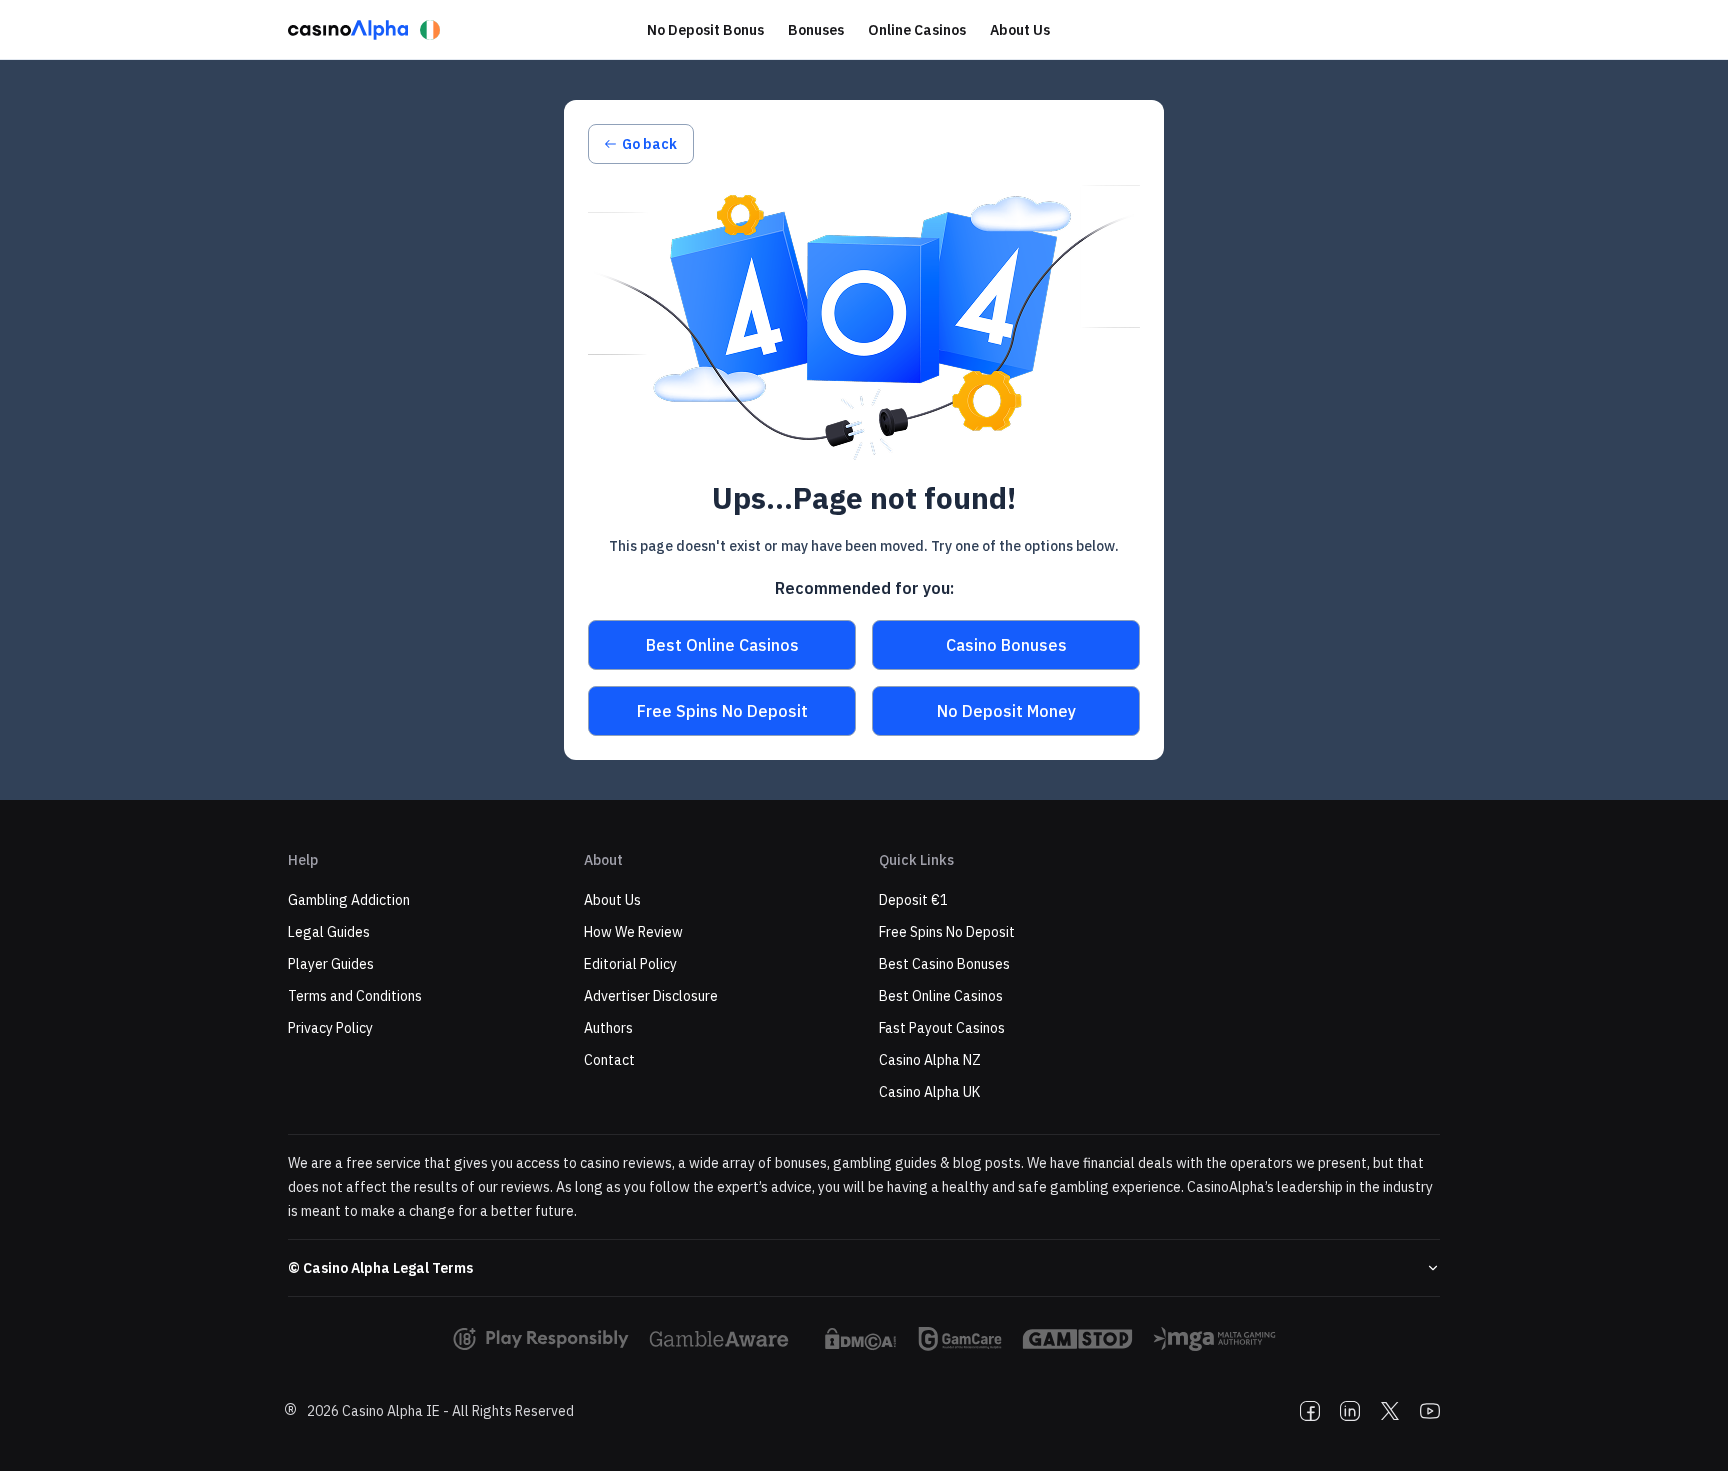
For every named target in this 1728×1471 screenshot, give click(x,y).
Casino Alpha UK (929, 1092)
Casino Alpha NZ (930, 1060)
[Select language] (430, 30)
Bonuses (816, 30)
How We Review (633, 932)
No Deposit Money (1006, 711)
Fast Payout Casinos (942, 1028)
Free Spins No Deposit (722, 711)
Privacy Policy (330, 1028)
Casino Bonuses (1006, 645)
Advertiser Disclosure (651, 996)
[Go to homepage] (348, 30)
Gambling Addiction (349, 900)
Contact (609, 1060)
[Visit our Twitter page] (1390, 1411)
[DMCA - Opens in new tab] (860, 1339)
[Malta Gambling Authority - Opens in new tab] (1214, 1339)
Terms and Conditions (355, 996)
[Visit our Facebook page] (1310, 1411)
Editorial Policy (630, 964)
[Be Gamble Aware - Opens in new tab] (726, 1339)
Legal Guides (329, 932)
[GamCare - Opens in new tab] (960, 1339)
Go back (649, 144)
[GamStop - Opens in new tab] (1077, 1339)
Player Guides (331, 964)
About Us (1020, 30)
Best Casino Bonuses (944, 964)
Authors (608, 1028)
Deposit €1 (913, 900)
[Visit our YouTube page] (1430, 1411)
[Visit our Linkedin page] (1350, 1411)
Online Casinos (917, 30)
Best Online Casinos (722, 645)
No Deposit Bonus (705, 30)
